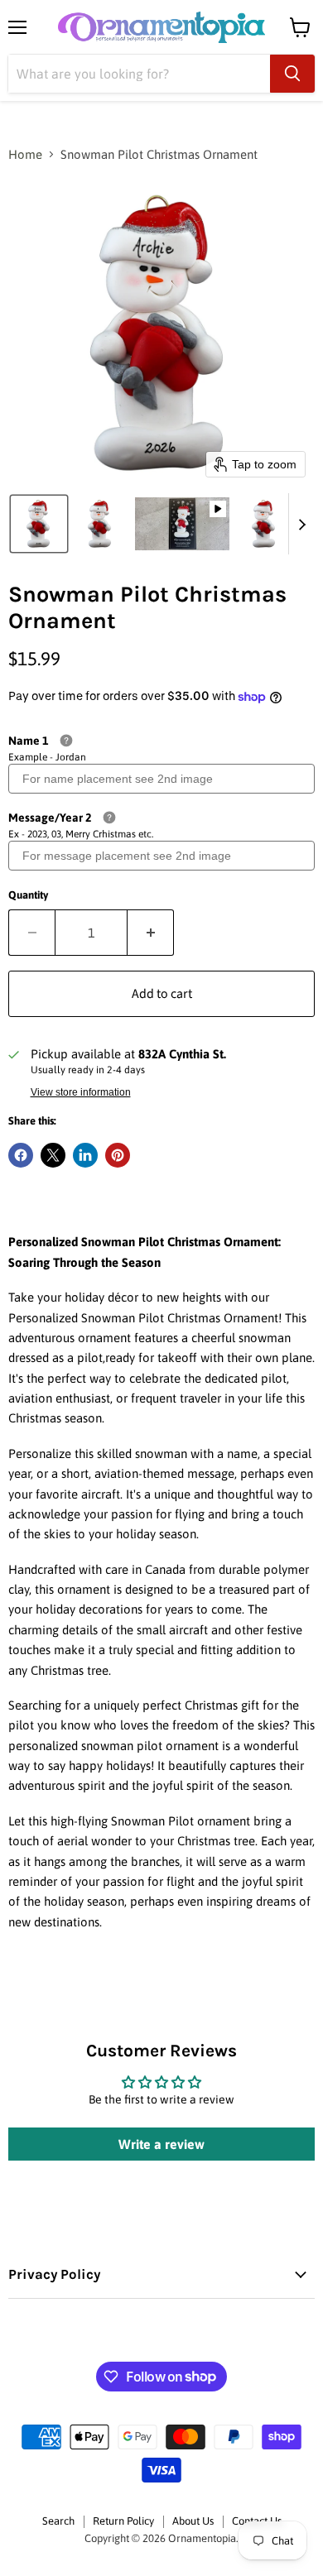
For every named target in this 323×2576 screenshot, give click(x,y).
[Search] (292, 74)
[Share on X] (53, 1155)
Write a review (161, 2144)
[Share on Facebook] (21, 1155)
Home (25, 154)
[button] (39, 524)
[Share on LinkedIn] (85, 1155)
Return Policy (123, 2521)
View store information (81, 1092)
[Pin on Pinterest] (118, 1155)
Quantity (28, 895)
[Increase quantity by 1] (151, 933)
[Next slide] (301, 524)
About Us (193, 2521)
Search (58, 2521)
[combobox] (139, 74)
